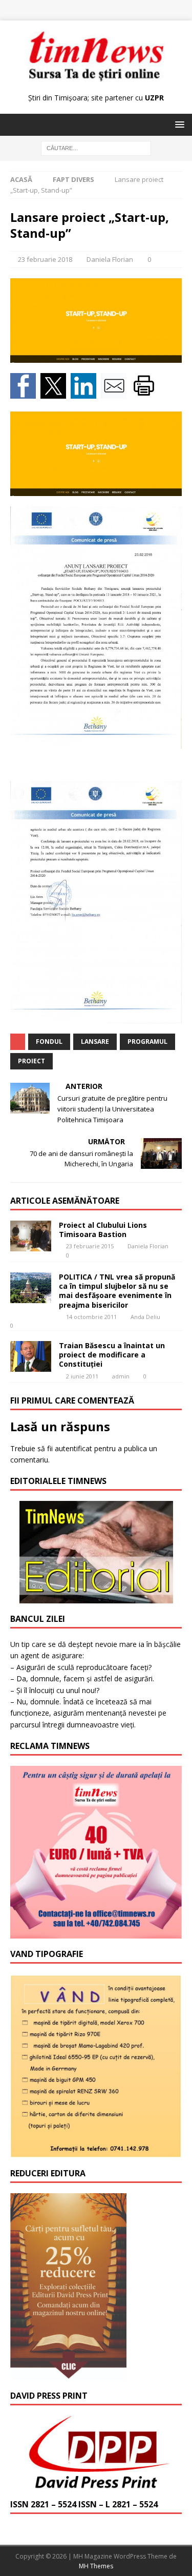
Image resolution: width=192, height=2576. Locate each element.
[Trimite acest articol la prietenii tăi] (116, 393)
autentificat (73, 1448)
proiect (31, 1061)
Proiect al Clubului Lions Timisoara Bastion (103, 1230)
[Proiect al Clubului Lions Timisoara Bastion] (31, 1236)
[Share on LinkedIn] (86, 393)
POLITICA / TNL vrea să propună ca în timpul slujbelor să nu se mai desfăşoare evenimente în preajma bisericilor (117, 1291)
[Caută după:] (96, 148)
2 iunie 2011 (82, 1376)
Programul (147, 1042)
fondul (49, 1042)
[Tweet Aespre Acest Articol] (56, 393)
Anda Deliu (145, 1317)
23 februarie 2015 (90, 1246)
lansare (95, 1042)
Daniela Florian (110, 259)
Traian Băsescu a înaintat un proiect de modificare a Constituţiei (112, 1355)
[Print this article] (145, 393)
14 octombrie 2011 (91, 1317)
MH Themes (96, 2566)
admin (121, 1376)
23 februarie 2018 (45, 259)
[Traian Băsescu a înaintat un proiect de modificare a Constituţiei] (31, 1356)
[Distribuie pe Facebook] (25, 393)
